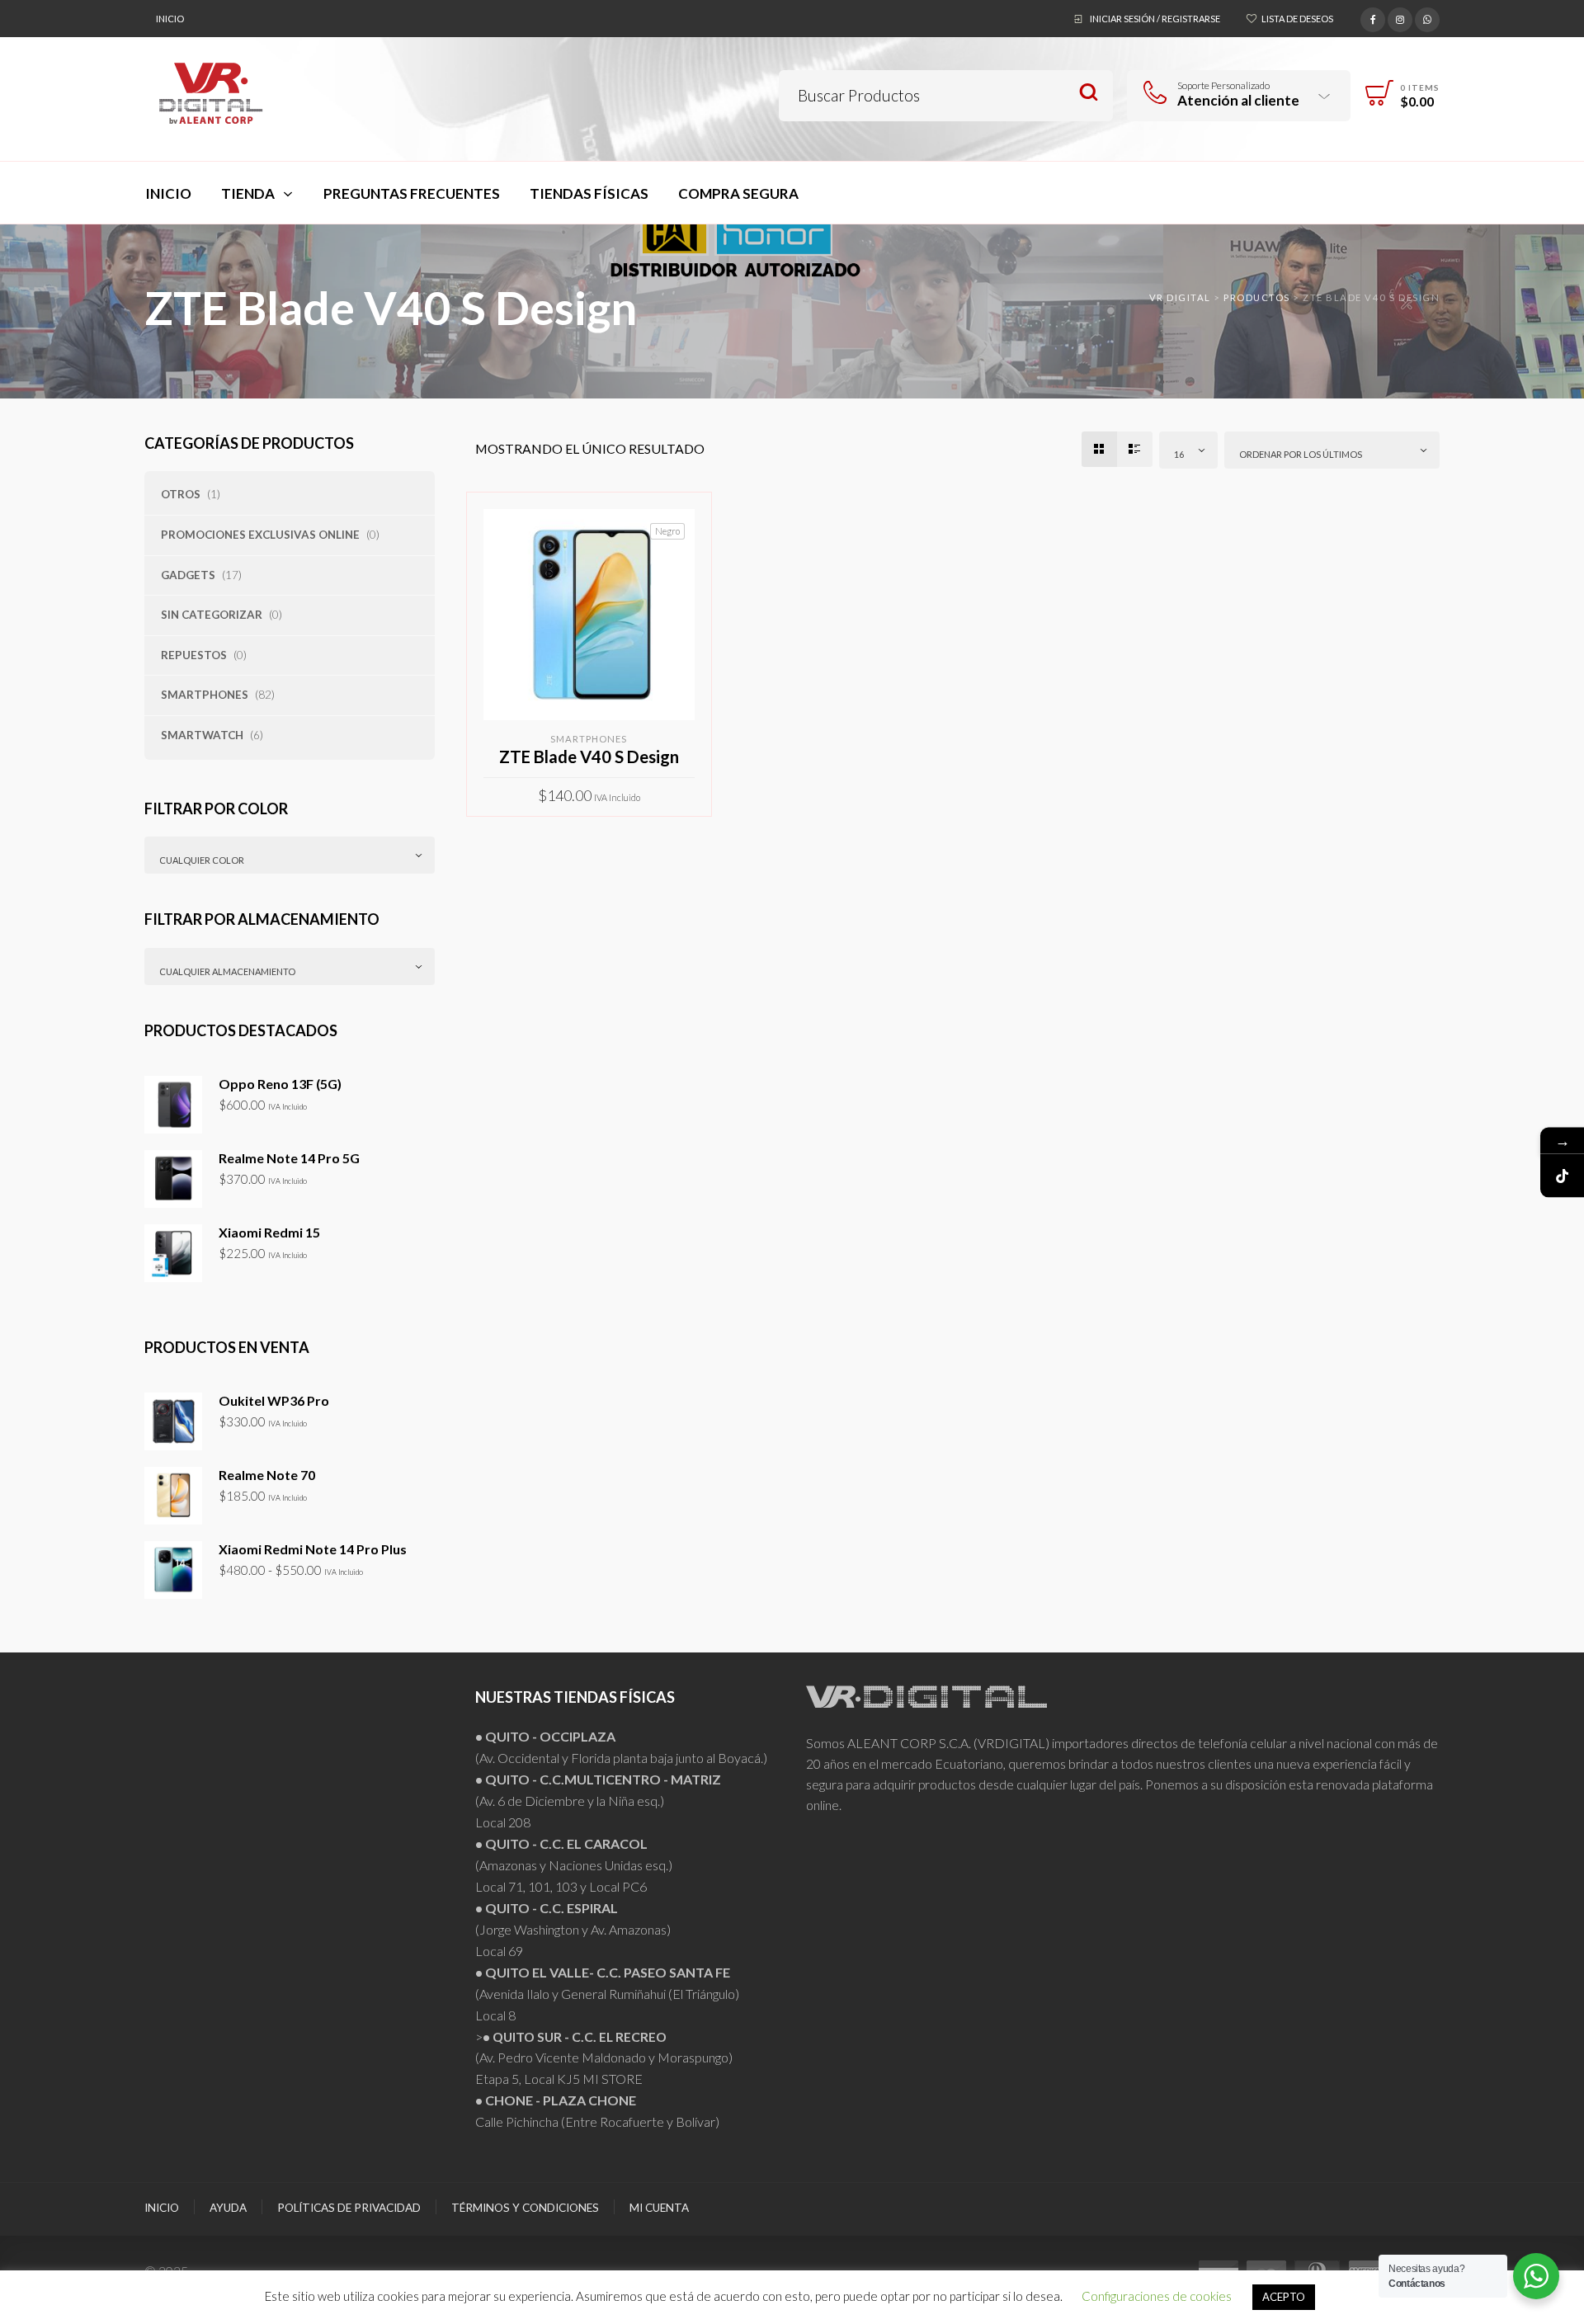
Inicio (170, 19)
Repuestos (194, 655)
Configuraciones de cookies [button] (1157, 2296)
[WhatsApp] (1427, 17)
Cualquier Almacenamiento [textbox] (227, 971)
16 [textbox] (1179, 454)
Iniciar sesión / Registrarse (1155, 19)
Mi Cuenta (659, 2208)
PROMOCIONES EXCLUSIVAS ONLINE (260, 535)
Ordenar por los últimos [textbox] (1301, 454)
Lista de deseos (1297, 19)
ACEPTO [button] (1284, 2297)
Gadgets (188, 575)
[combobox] (290, 855)
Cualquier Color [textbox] (202, 860)
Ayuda (228, 2208)
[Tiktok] (1562, 1175)
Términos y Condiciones (525, 2208)
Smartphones (205, 695)
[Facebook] (1373, 17)
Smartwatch (202, 735)
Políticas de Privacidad (349, 2208)
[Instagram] (1400, 17)
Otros (181, 494)
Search (1089, 93)
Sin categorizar (212, 615)
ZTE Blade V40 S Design (589, 757)
